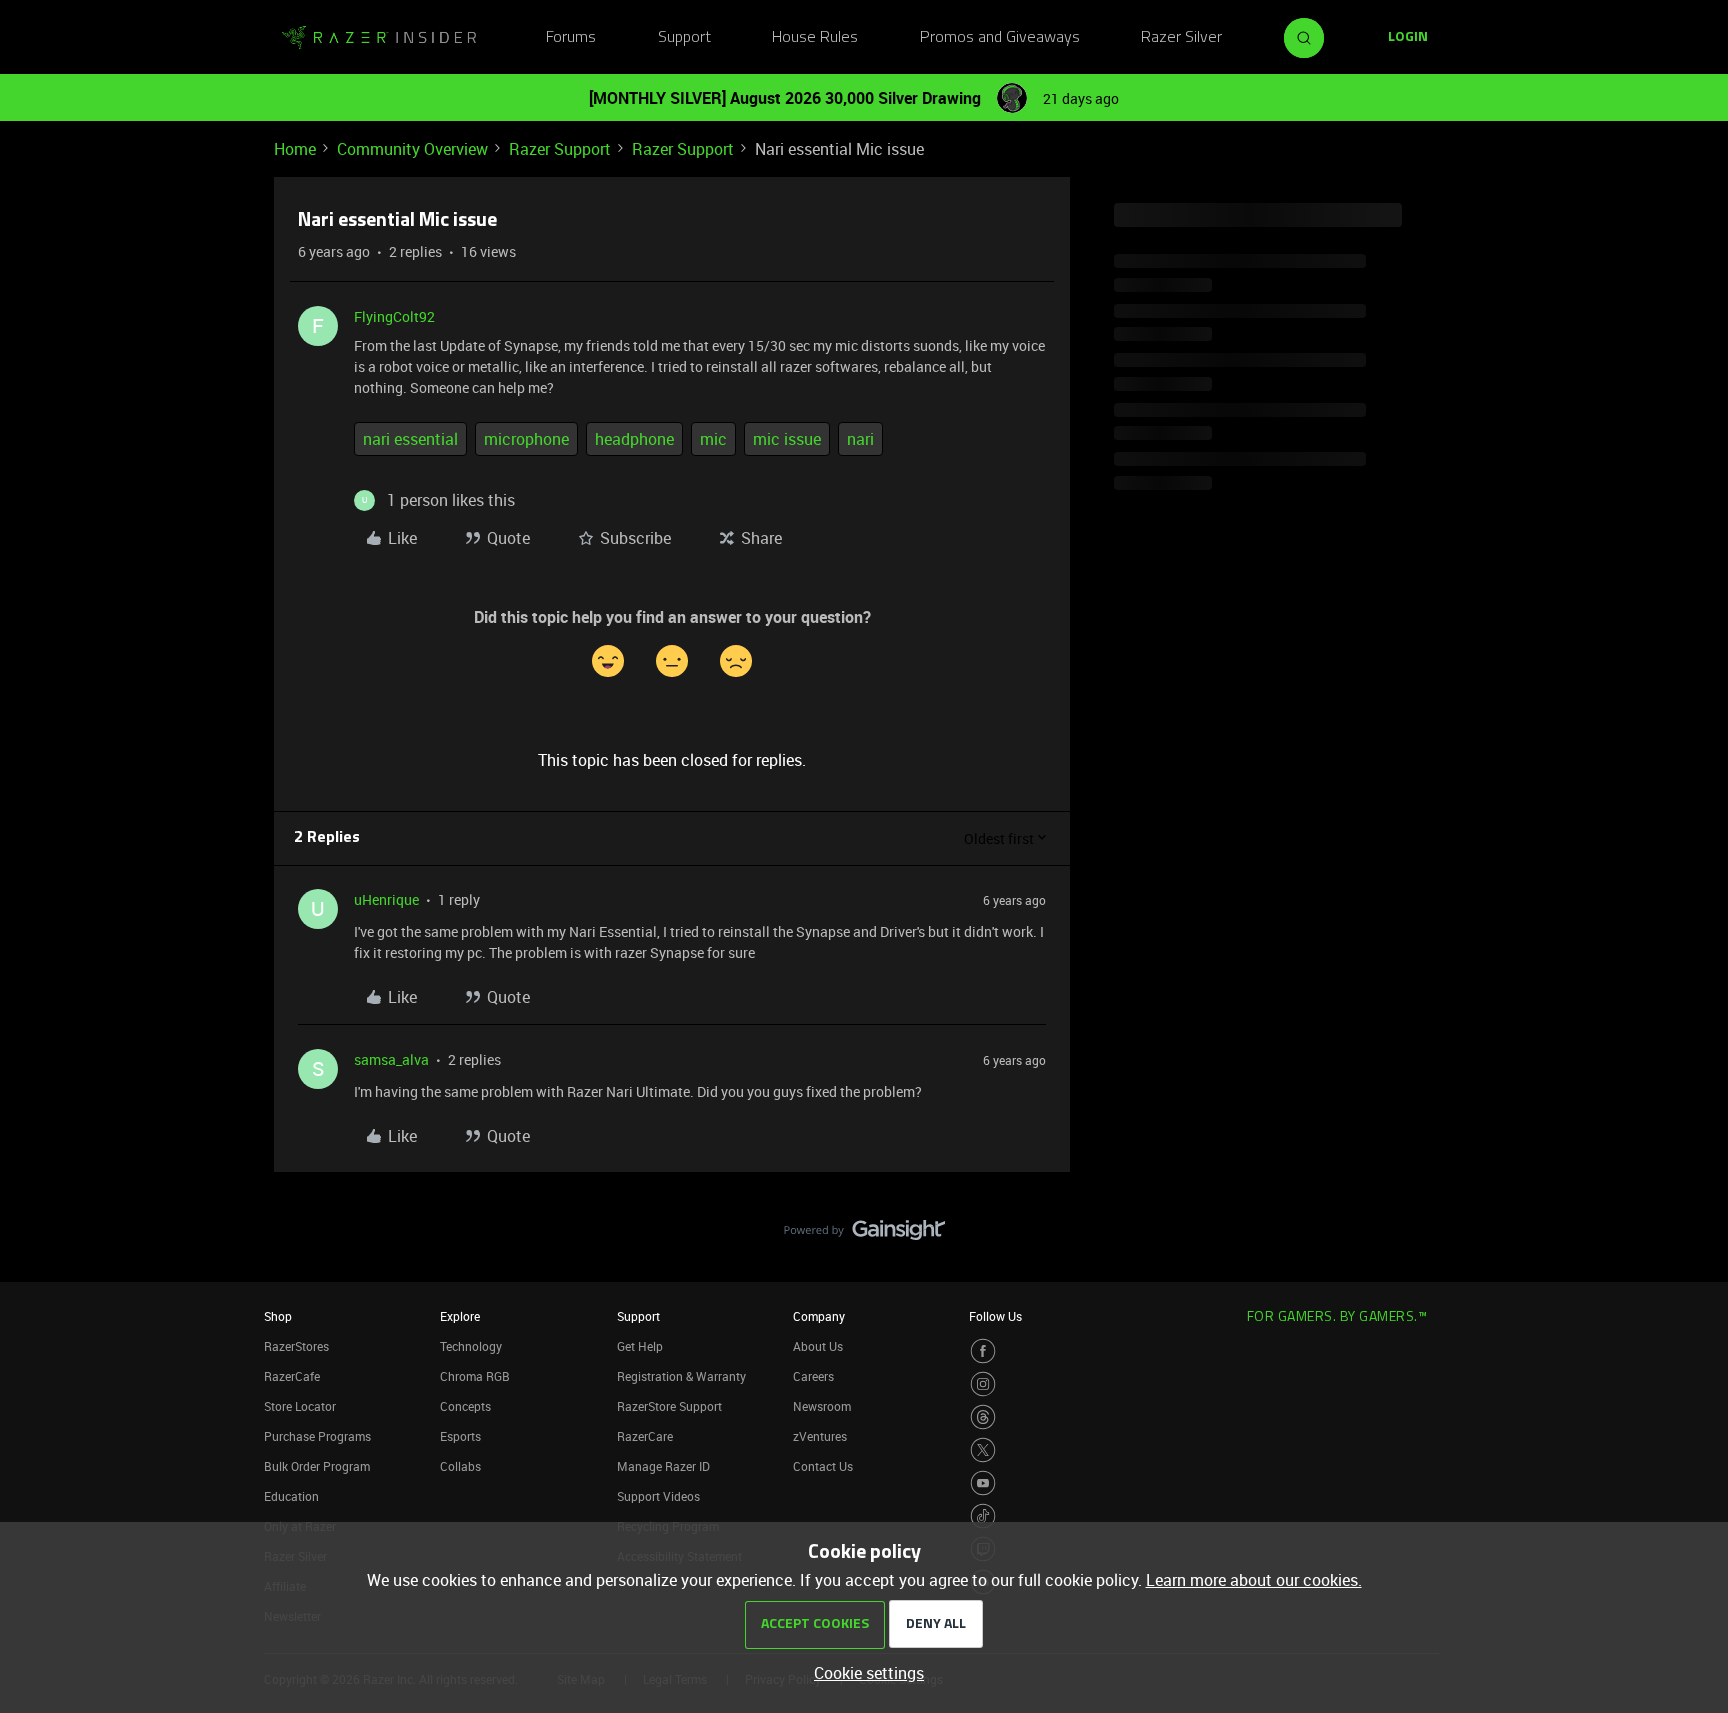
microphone (526, 439)
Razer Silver (1181, 38)
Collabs (460, 1466)
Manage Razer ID (663, 1466)
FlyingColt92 (394, 316)
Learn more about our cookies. (1254, 1580)
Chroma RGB (475, 1376)
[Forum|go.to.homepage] (379, 38)
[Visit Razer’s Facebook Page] (983, 1351)
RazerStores (296, 1346)
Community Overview (412, 149)
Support (684, 38)
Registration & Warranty (681, 1376)
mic (713, 439)
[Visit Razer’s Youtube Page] (983, 1483)
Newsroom (822, 1406)
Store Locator (300, 1406)
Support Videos (658, 1496)
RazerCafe (292, 1376)
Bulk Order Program (317, 1466)
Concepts (465, 1406)
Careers (813, 1376)
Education (291, 1496)
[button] (1408, 38)
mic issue (787, 439)
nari (860, 439)
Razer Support (560, 149)
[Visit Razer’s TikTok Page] (983, 1516)
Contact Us (823, 1466)
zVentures (820, 1436)
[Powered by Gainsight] (864, 1235)
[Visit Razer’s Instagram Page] (983, 1384)
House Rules (815, 38)
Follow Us (995, 1316)
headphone (634, 439)
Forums (571, 38)
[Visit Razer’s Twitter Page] (983, 1450)
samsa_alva (391, 1059)
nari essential (410, 439)
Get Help (640, 1346)
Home (295, 149)
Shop (278, 1316)
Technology (471, 1346)
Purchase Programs (317, 1436)
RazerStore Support (669, 1406)
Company (819, 1316)
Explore (460, 1316)
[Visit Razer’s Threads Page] (983, 1417)
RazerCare (645, 1436)
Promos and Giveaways (1000, 38)
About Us (818, 1346)
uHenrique (386, 899)
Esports (460, 1436)
